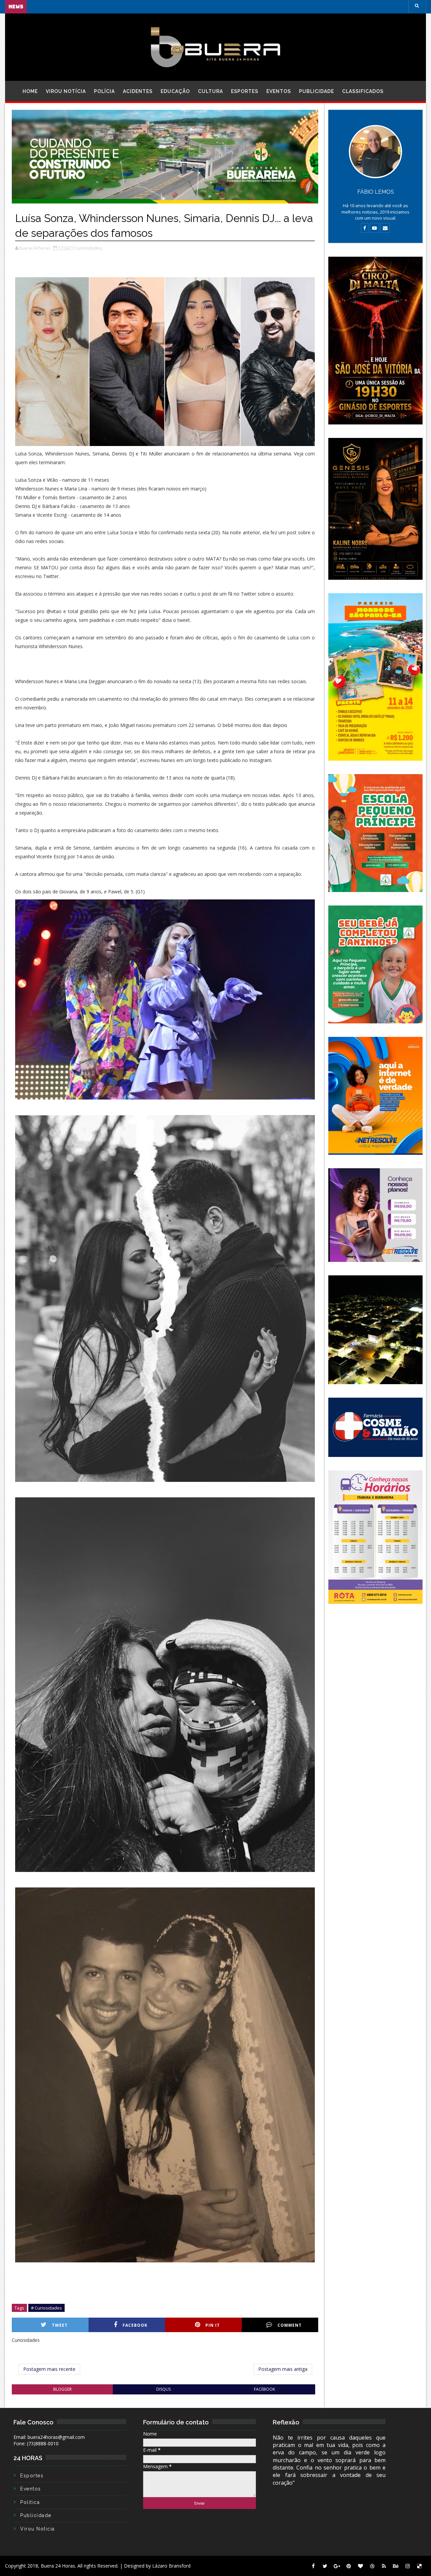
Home (30, 91)
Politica (30, 2502)
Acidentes (138, 91)
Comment (290, 2325)
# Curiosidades (46, 2308)
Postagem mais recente (49, 2369)
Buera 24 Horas (58, 2566)
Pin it (213, 2325)
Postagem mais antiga (283, 2369)
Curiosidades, (89, 248)
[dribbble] (372, 2566)
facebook (264, 2389)
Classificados (363, 91)
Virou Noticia (38, 2529)
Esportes (245, 91)
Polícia (104, 91)
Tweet (60, 2325)
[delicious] (419, 2566)
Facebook (135, 2325)
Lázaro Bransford (171, 2566)
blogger (62, 2389)
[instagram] (407, 2566)
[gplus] (337, 2566)
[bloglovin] (360, 2566)
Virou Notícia (66, 91)
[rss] (384, 2566)
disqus (163, 2389)
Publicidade (317, 91)
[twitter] (325, 2566)
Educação (175, 91)
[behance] (396, 2566)
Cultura (210, 91)
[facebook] (313, 2566)
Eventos (279, 91)
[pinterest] (349, 2566)
